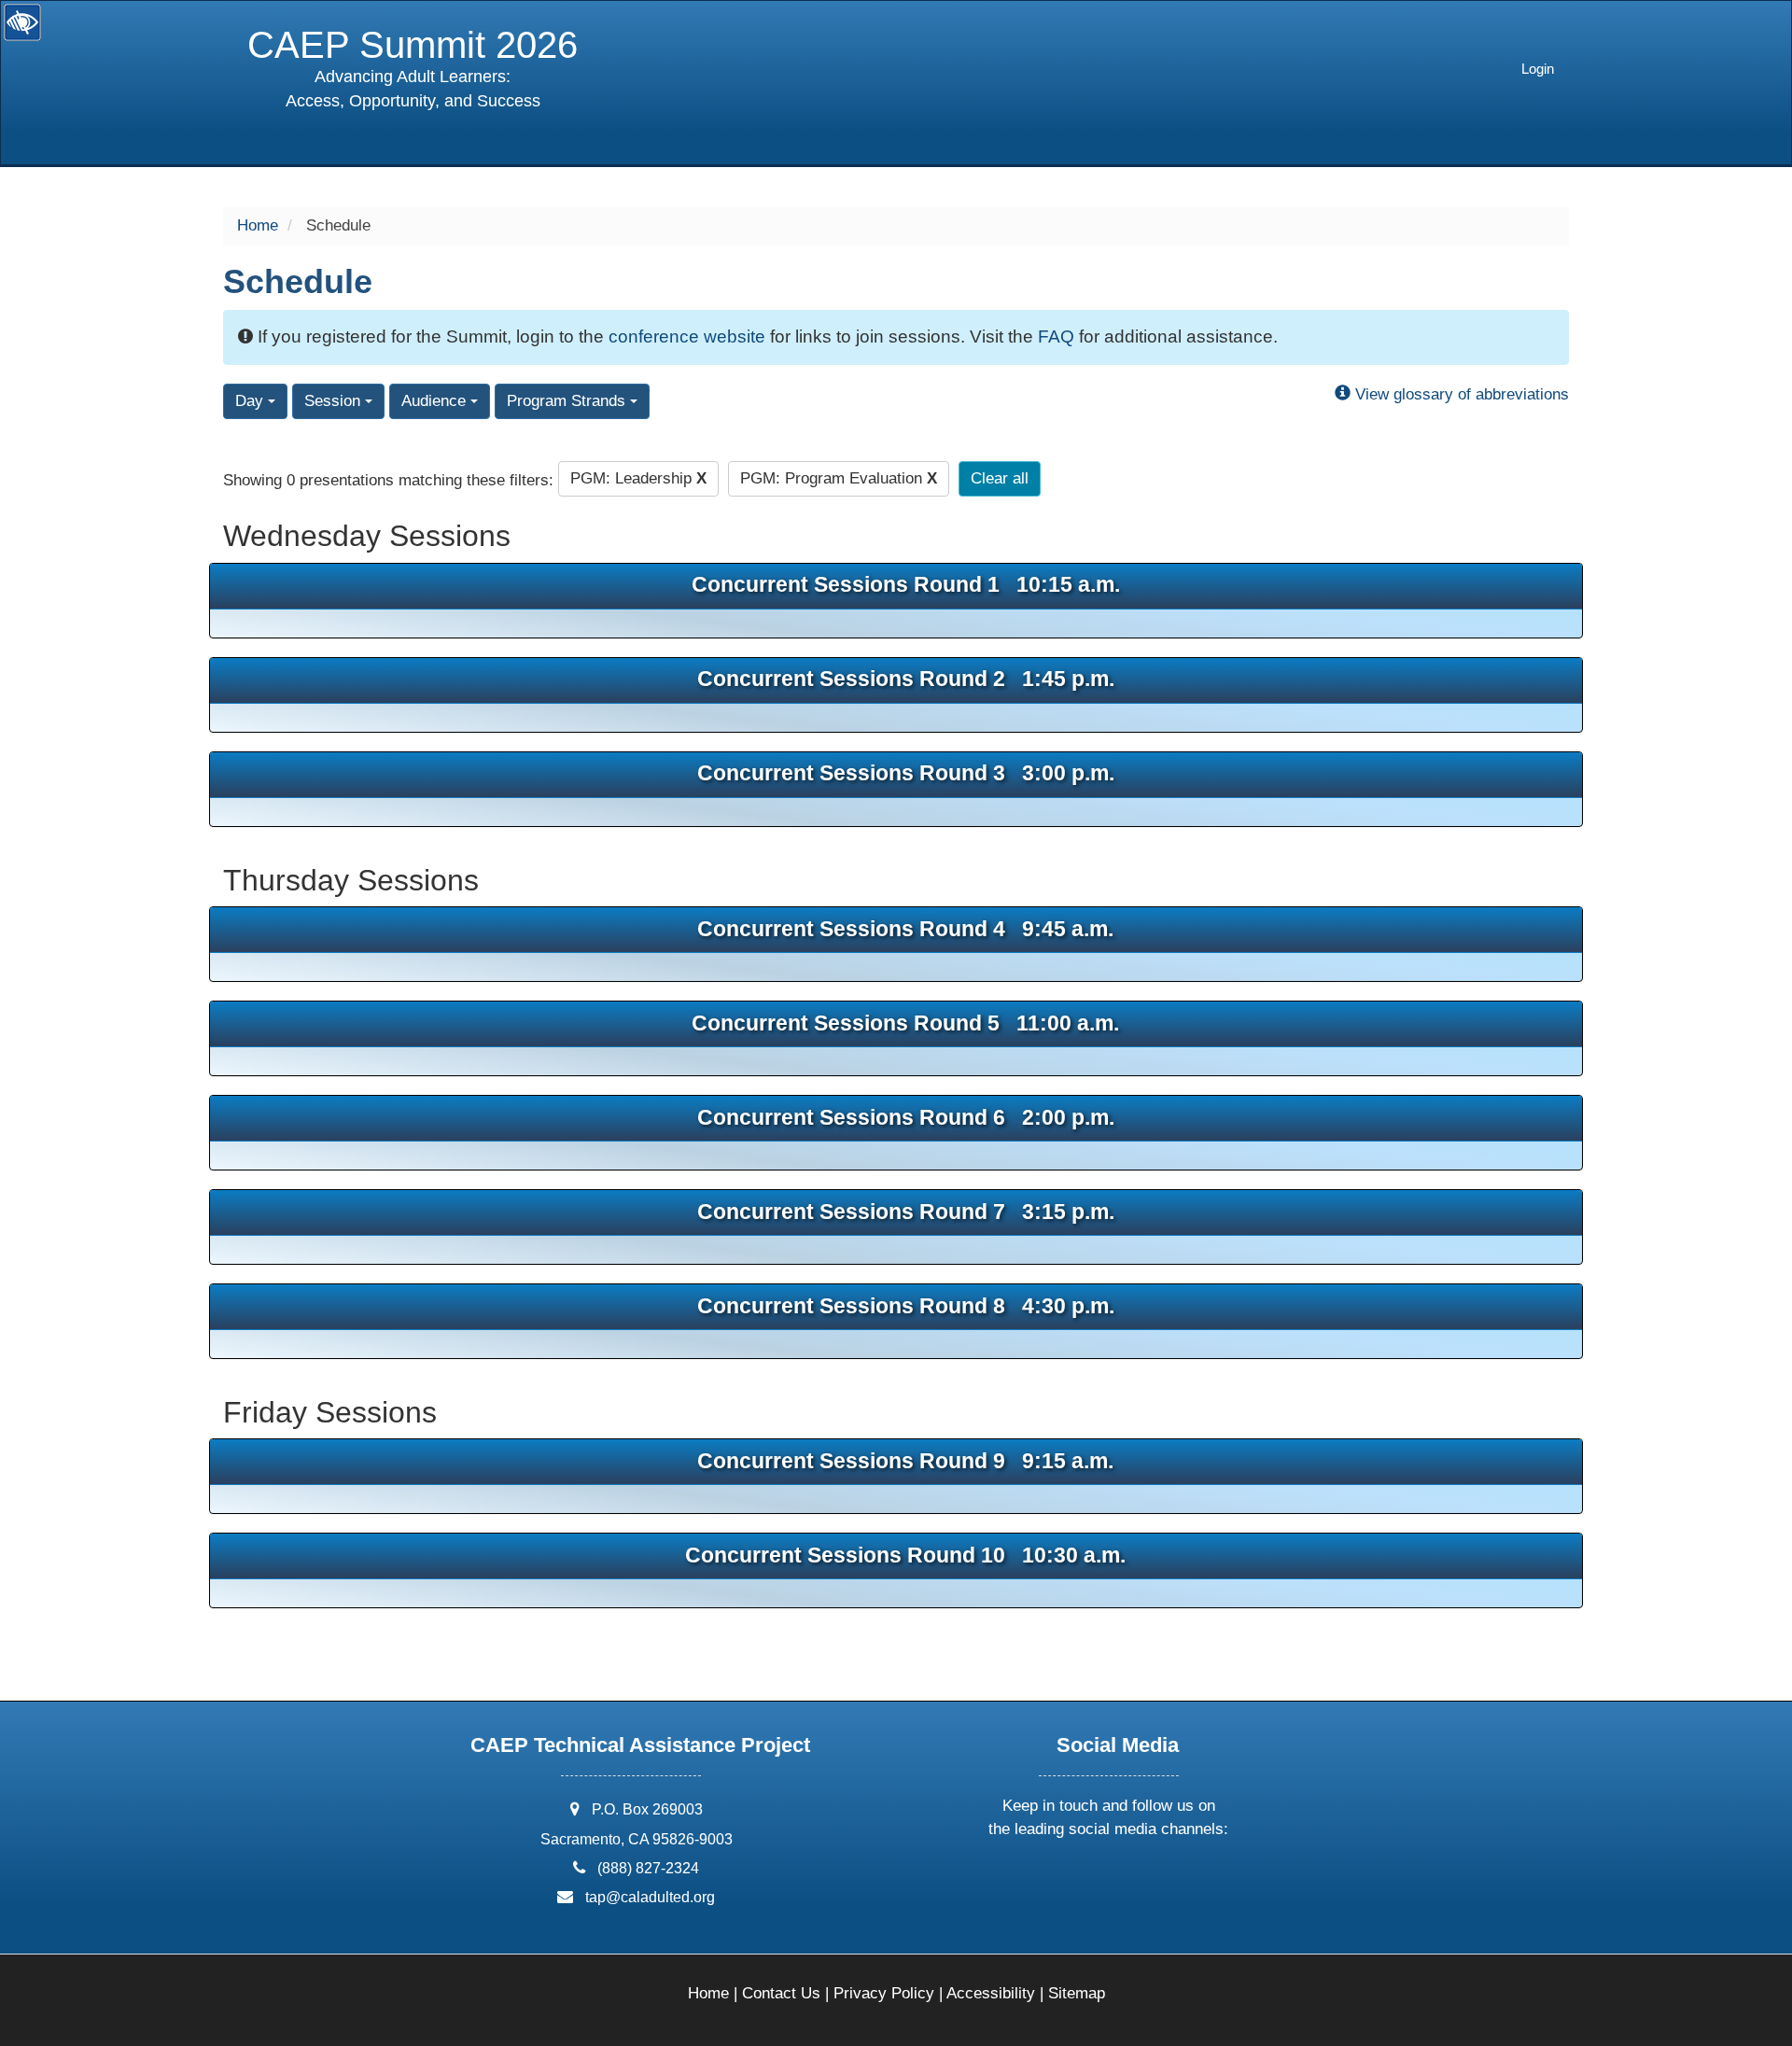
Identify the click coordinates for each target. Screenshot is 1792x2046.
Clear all (1000, 478)
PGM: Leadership (638, 478)
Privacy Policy (884, 1993)
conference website (687, 336)
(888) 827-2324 (648, 1868)
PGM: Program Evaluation (839, 478)
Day (252, 401)
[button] (1040, 1878)
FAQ (1056, 336)
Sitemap (1077, 1993)
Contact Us (781, 1993)
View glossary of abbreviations (1460, 394)
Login (1538, 69)
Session (335, 401)
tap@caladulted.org (650, 1897)
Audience (436, 401)
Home (258, 225)
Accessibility (991, 1993)
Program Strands (568, 401)
